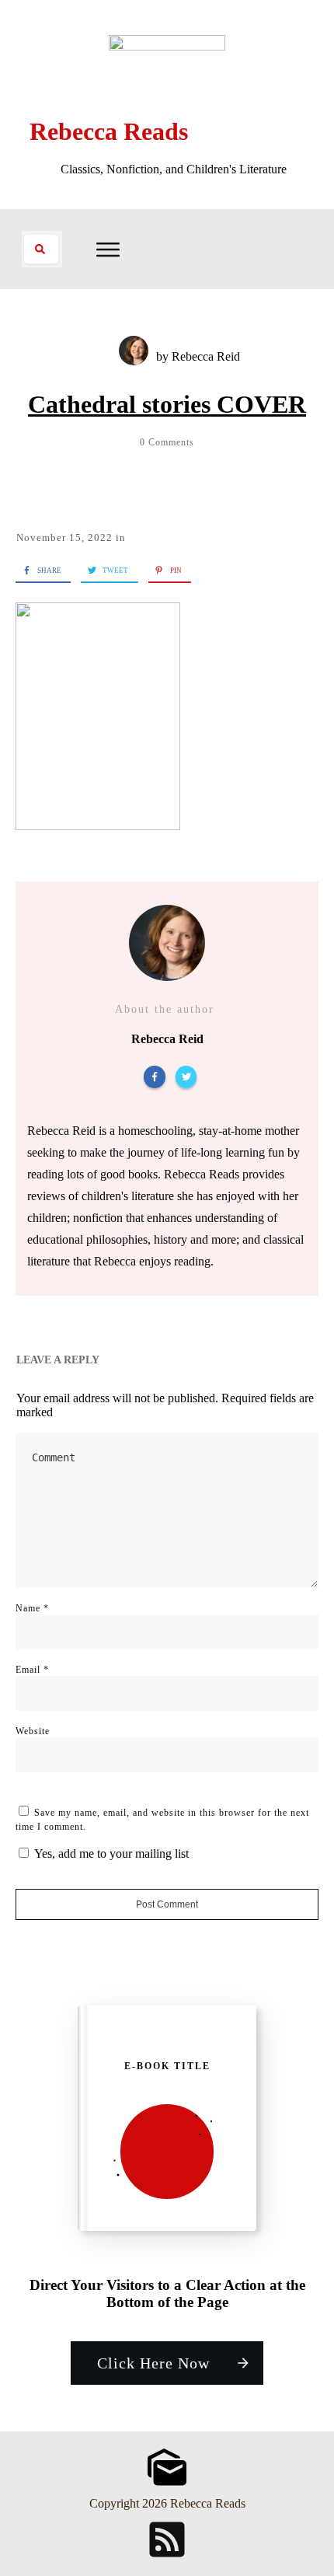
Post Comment (167, 1904)
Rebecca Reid (206, 356)
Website (33, 1731)
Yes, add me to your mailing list (110, 1853)
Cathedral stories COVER (167, 404)
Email (32, 1670)
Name (32, 1608)
